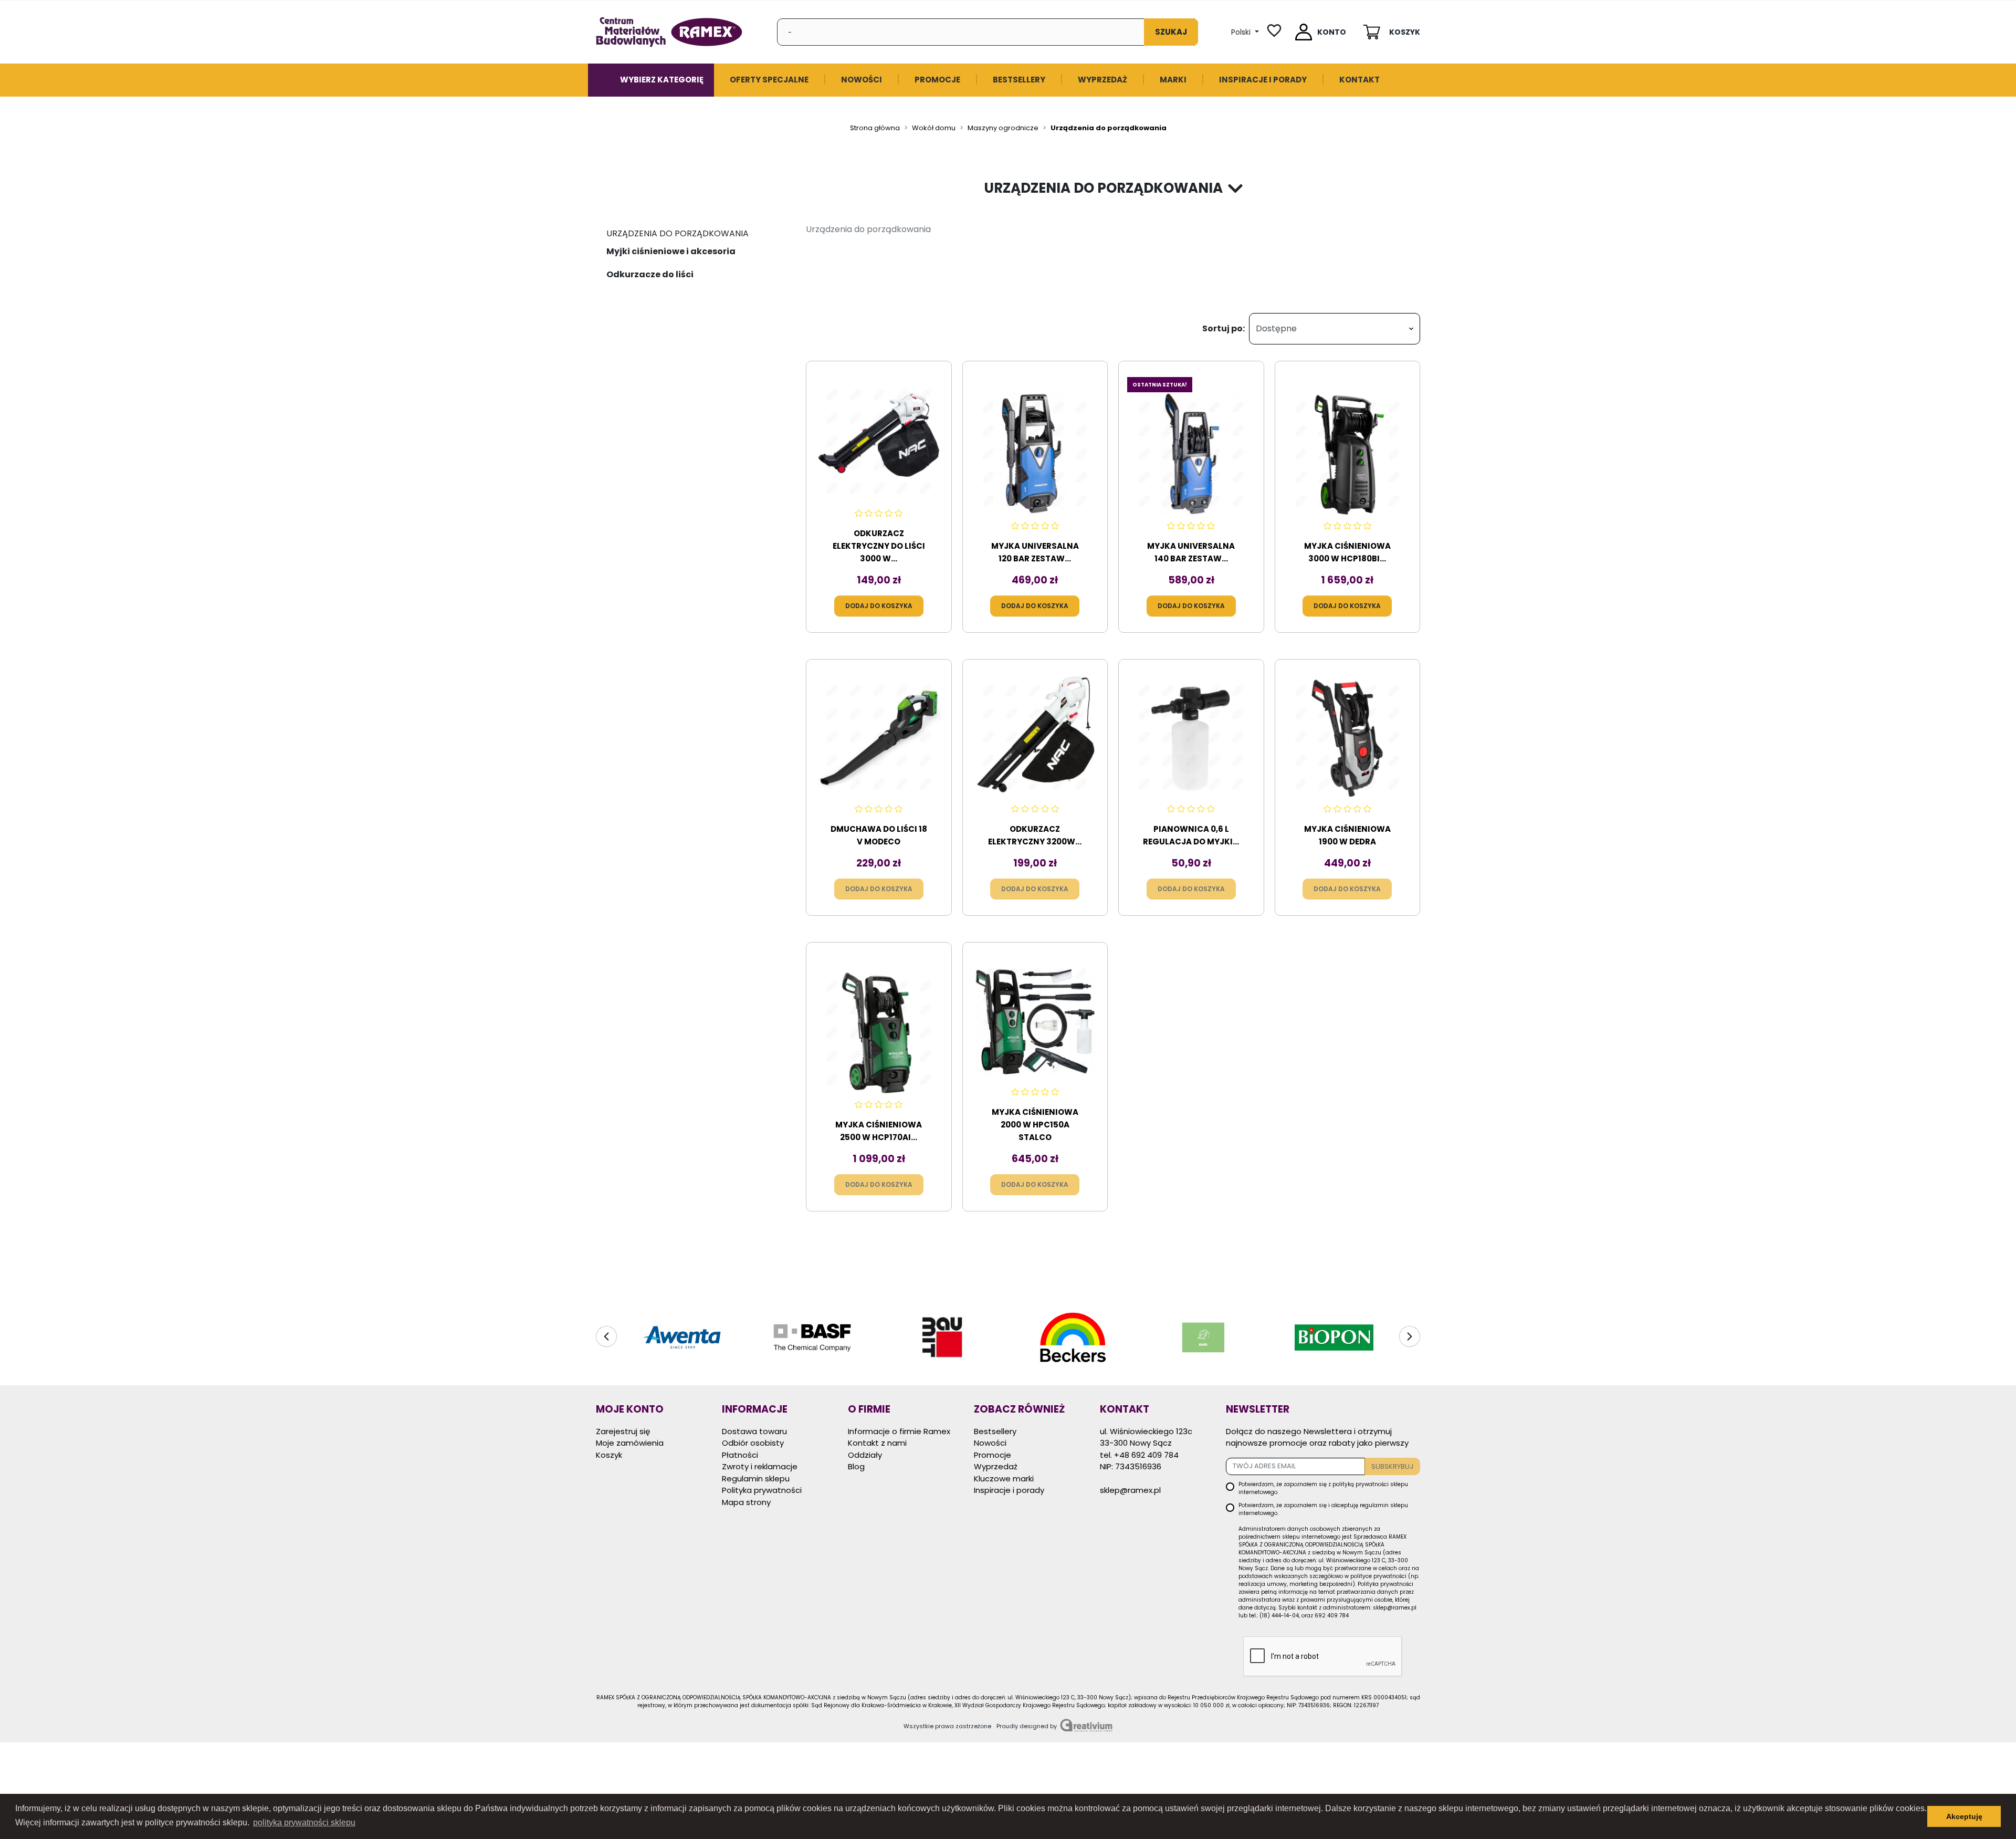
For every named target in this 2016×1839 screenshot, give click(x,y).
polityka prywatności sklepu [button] (304, 1822)
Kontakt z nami (877, 1443)
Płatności (740, 1455)
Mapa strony (746, 1502)
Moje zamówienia (630, 1443)
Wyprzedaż (996, 1466)
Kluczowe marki (1004, 1478)
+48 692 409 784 (1146, 1455)
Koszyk (609, 1455)
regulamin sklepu (1384, 1505)
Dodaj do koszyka (879, 606)
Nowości (990, 1443)
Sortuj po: (1224, 328)
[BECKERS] (1073, 1338)
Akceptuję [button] (1964, 1816)
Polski (1242, 32)
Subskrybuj (1392, 1466)
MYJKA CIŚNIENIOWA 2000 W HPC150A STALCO (1035, 1125)
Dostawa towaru (754, 1431)
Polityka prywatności (762, 1490)
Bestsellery (995, 1431)
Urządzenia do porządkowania (678, 233)
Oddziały (865, 1455)
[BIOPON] (1334, 1338)
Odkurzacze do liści (650, 274)
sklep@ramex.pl (1130, 1490)
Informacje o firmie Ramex (899, 1431)
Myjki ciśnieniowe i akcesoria (671, 251)
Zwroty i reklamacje (760, 1466)
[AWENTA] (682, 1338)
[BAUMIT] (943, 1338)
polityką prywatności (1361, 1484)
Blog (856, 1466)
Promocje (993, 1455)
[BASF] (812, 1338)
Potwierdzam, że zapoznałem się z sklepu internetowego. (1323, 1488)
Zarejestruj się (623, 1431)
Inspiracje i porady (1009, 1490)
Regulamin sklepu (756, 1478)
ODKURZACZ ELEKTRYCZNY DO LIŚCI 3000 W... (879, 546)
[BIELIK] (1203, 1338)
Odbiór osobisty (753, 1443)
